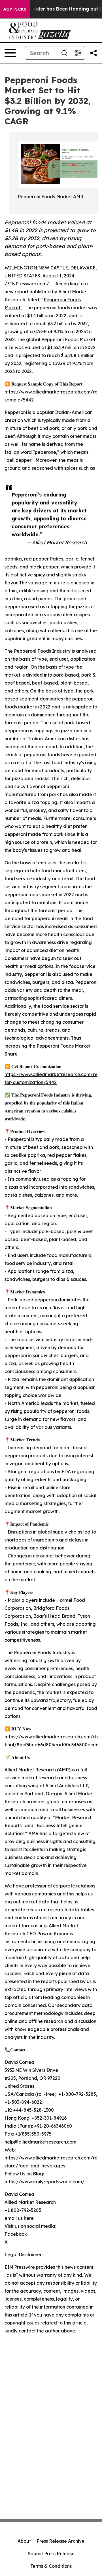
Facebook (16, 2234)
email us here (19, 2218)
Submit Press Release (51, 2554)
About (24, 2541)
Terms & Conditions (51, 2566)
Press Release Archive (60, 2541)
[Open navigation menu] (10, 53)
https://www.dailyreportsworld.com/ (44, 2182)
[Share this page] (93, 53)
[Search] (64, 53)
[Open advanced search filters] (78, 53)
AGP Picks (15, 9)
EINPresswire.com (27, 284)
